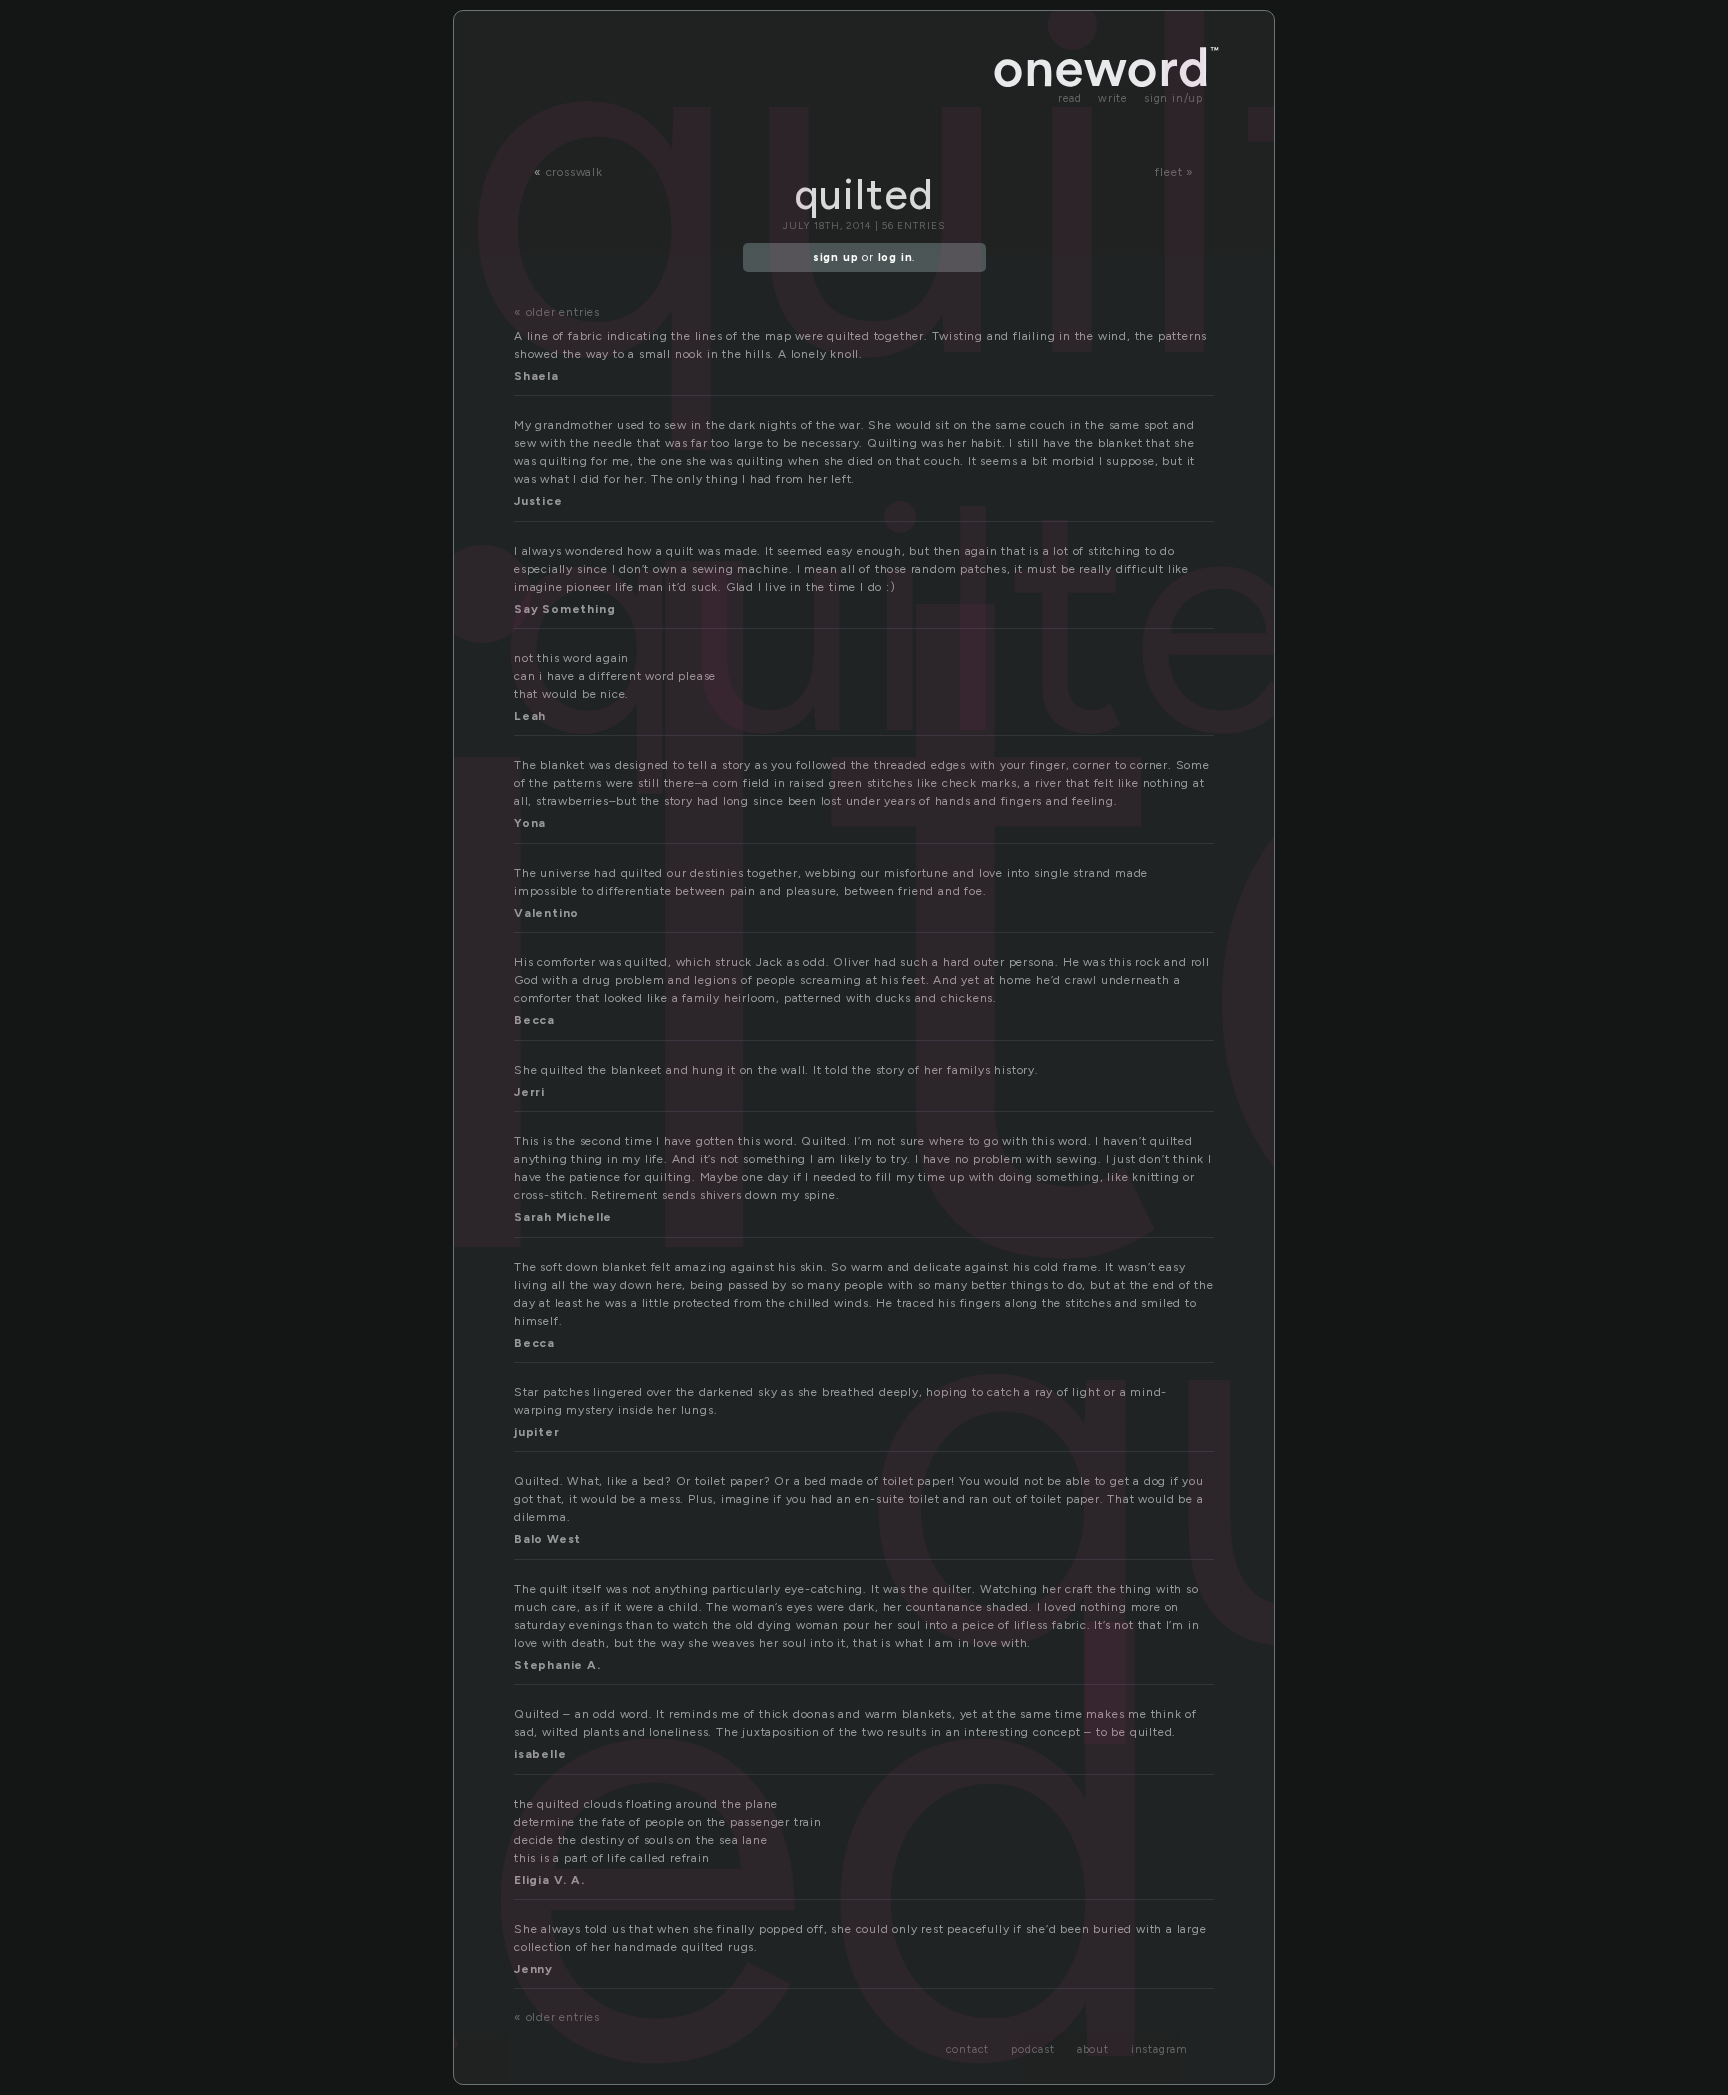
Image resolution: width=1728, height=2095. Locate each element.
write (1113, 98)
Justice (538, 501)
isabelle (540, 1754)
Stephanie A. (557, 1665)
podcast (1033, 2049)
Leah (530, 716)
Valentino (546, 913)
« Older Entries (557, 312)
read (1070, 98)
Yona (530, 823)
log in (895, 257)
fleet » (1174, 172)
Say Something (564, 609)
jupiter (537, 1432)
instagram (1159, 2049)
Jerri (529, 1092)
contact (968, 2049)
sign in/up (1173, 98)
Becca (534, 1020)
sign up (836, 257)
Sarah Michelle (563, 1217)
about (1093, 2049)
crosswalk (574, 172)
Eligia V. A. (549, 1880)
